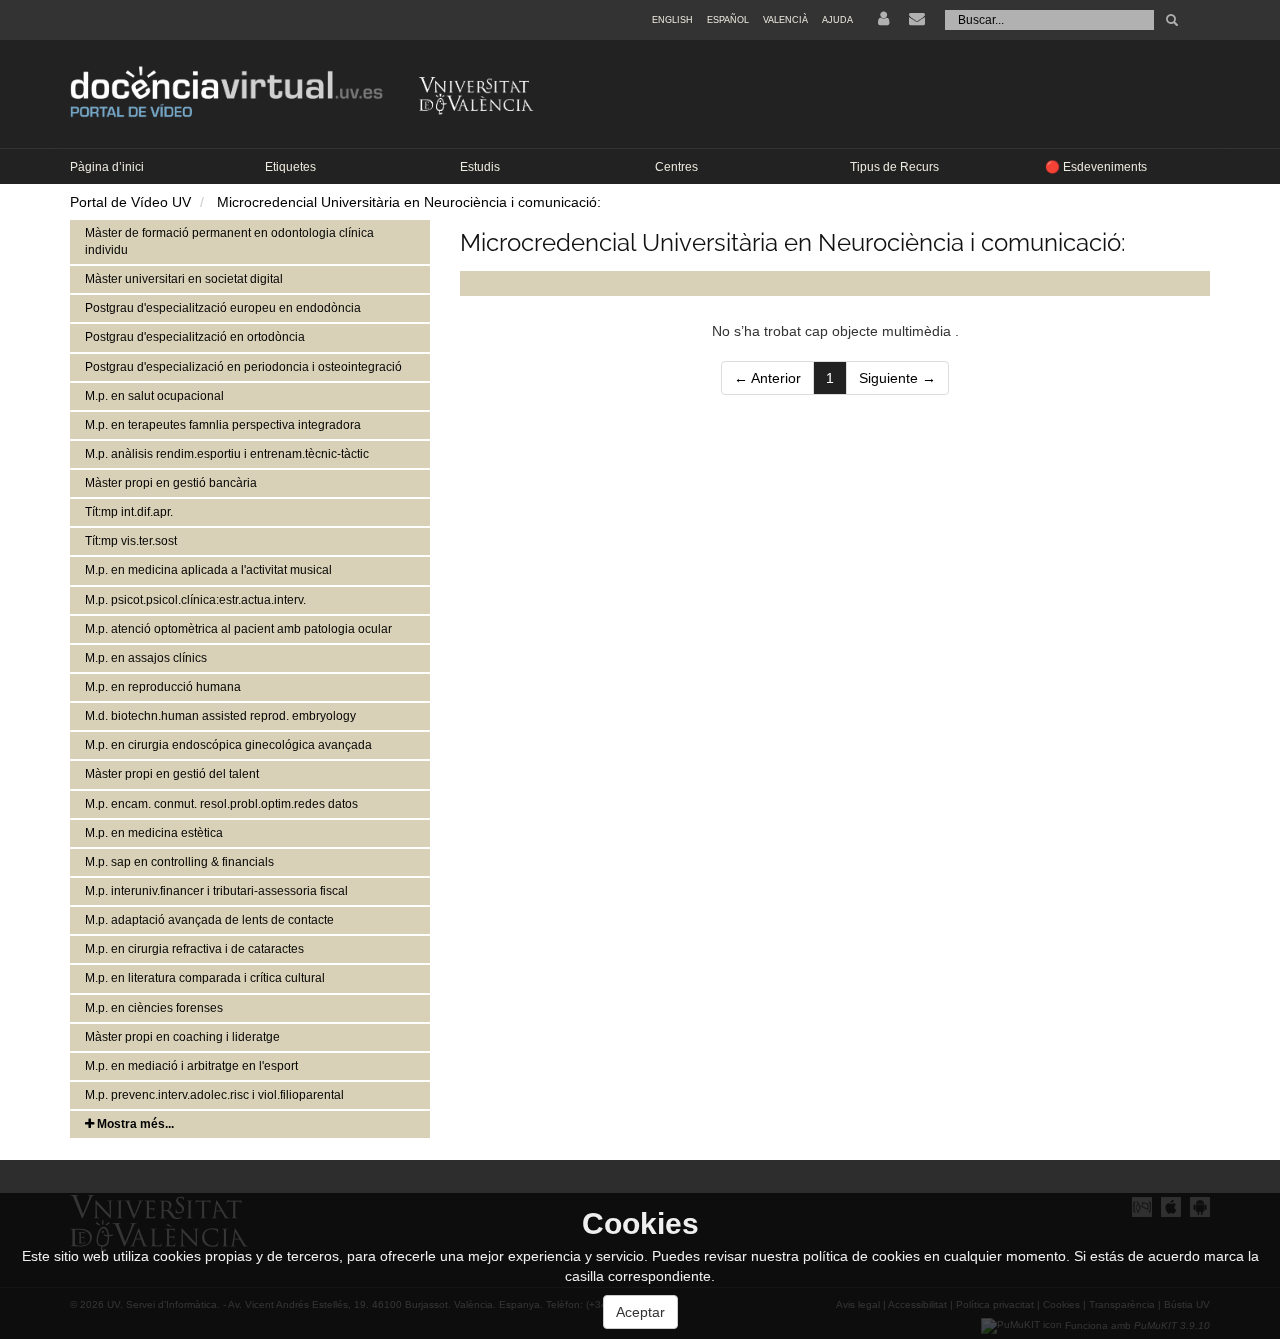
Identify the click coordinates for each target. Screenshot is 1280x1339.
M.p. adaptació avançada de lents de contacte (209, 920)
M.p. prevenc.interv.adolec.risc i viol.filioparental (214, 1095)
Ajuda (837, 20)
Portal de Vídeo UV (130, 202)
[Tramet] (1172, 20)
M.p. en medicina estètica (154, 833)
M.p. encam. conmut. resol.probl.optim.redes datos (221, 804)
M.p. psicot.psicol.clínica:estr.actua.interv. (195, 600)
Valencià (785, 20)
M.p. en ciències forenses (154, 1008)
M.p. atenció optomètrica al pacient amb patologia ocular (238, 629)
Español (728, 20)
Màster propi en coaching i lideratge (182, 1037)
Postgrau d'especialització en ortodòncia (195, 337)
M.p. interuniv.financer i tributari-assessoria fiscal (216, 891)
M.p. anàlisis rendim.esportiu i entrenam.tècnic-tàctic (227, 454)
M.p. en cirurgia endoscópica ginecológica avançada (228, 745)
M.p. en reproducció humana (163, 687)
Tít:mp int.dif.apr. (129, 512)
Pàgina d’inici (107, 167)
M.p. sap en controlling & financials (179, 862)
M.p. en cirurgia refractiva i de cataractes (194, 949)
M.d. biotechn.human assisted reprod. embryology (220, 716)
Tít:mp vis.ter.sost (131, 541)
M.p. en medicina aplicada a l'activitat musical (208, 570)
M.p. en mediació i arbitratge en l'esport (191, 1066)
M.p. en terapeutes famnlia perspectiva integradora (223, 425)
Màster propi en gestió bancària (171, 483)
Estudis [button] (480, 167)
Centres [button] (676, 167)
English (672, 20)
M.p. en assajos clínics (146, 658)
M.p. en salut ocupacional (154, 396)
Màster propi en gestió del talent (172, 774)
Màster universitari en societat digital (184, 279)
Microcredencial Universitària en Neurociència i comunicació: (409, 202)
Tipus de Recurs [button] (894, 167)
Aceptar (640, 1312)
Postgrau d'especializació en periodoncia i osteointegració (243, 367)
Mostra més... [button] (134, 1124)
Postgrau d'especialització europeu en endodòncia (223, 308)
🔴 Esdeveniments (1096, 167)
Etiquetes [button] (290, 167)
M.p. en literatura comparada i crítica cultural (205, 978)
